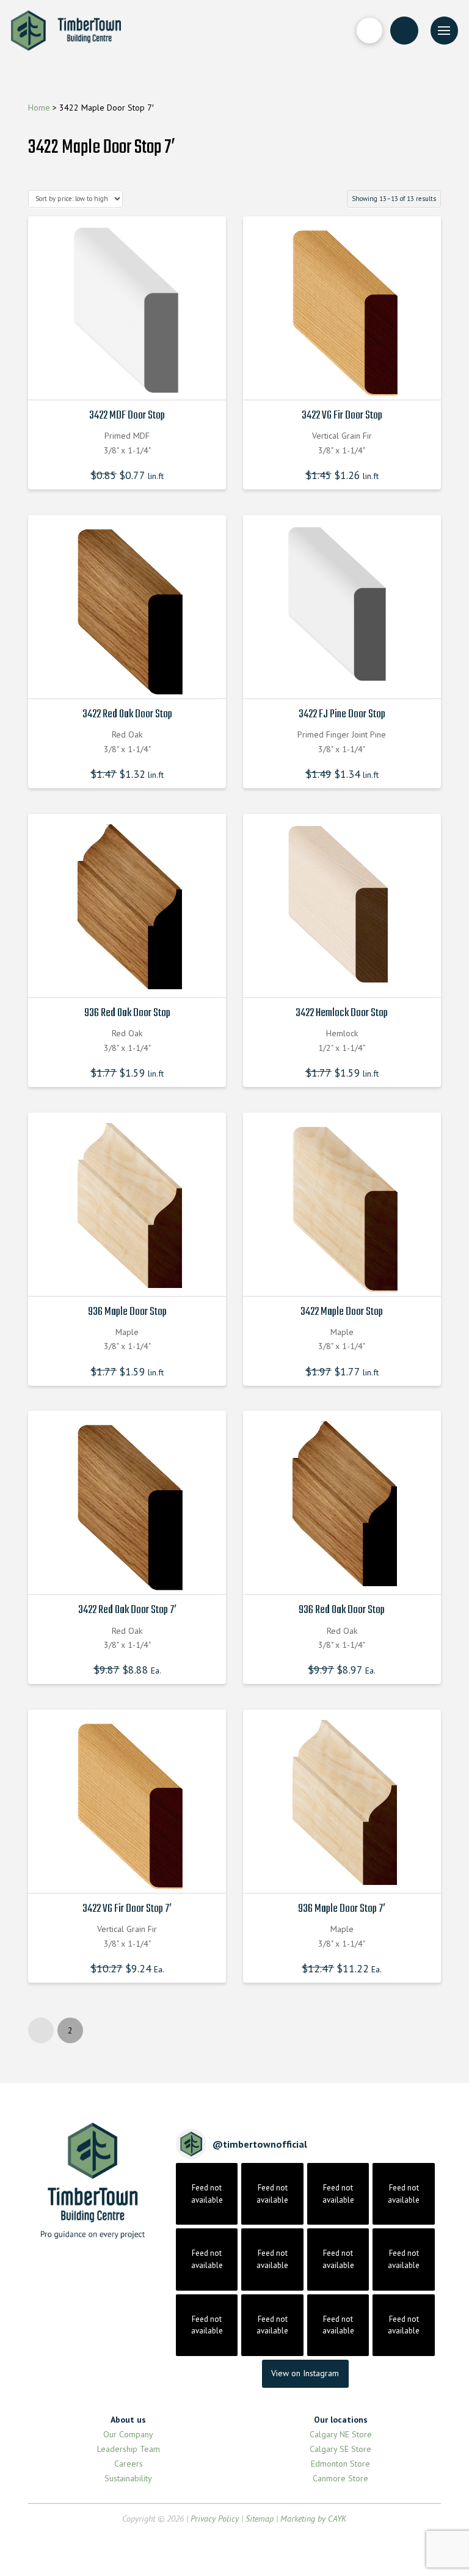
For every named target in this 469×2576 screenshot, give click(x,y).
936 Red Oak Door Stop (127, 1013)
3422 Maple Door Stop (342, 1312)
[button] (369, 31)
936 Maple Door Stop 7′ (342, 1909)
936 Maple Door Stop (127, 1312)
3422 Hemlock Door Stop (342, 1013)
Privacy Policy (215, 2519)
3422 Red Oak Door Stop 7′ (127, 1610)
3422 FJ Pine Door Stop (342, 714)
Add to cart (131, 379)
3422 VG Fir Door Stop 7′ (127, 1909)
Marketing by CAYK (313, 2519)
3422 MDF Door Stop (127, 415)
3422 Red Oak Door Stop (127, 714)
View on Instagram (305, 2373)
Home (39, 108)
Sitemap (260, 2519)
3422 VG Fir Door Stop (342, 415)
